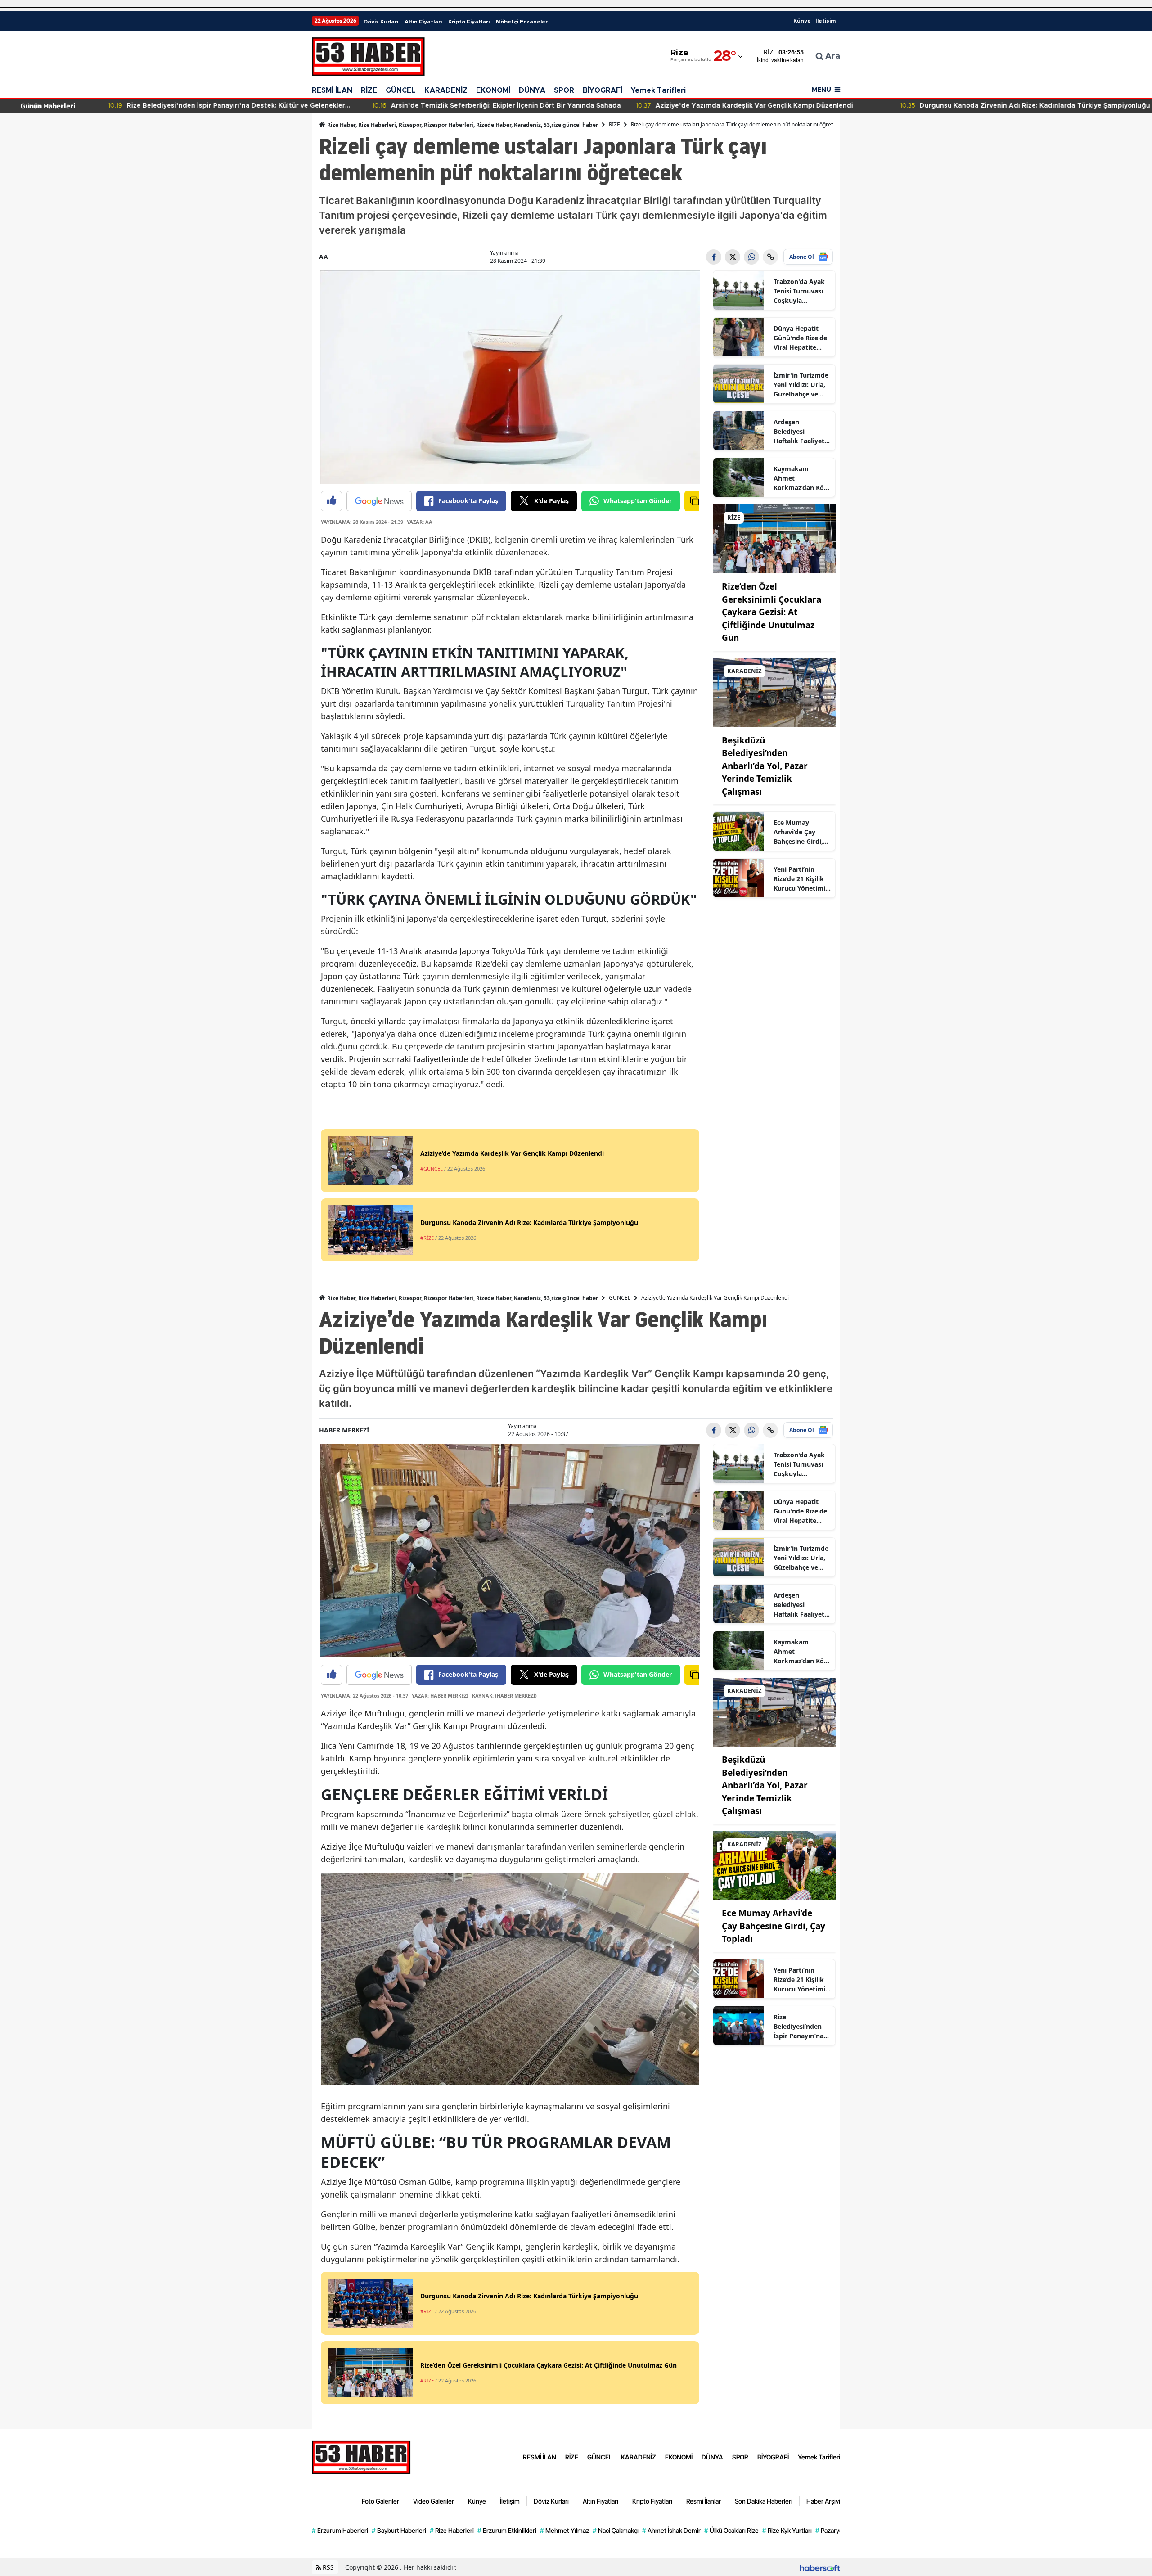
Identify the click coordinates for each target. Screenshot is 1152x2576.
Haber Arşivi (823, 2501)
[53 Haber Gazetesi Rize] (361, 2456)
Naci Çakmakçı (616, 2530)
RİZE (369, 90)
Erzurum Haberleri (340, 2530)
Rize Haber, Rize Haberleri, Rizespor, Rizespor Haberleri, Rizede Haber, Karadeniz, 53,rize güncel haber (462, 125)
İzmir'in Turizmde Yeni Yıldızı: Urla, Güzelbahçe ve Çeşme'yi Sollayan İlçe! (801, 385)
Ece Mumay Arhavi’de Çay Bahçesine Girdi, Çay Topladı (798, 832)
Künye (802, 21)
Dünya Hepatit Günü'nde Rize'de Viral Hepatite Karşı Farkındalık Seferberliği (800, 338)
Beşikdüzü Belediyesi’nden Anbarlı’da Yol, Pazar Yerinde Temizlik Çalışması (765, 766)
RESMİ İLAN (332, 90)
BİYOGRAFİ (603, 90)
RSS (327, 2567)
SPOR (564, 90)
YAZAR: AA (420, 522)
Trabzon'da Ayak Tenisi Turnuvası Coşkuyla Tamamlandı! (799, 291)
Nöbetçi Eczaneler (522, 22)
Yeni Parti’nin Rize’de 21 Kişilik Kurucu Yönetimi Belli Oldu (799, 879)
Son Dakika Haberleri (764, 2501)
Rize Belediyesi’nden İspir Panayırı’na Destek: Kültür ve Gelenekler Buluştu (800, 2027)
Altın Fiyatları (423, 22)
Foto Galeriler (380, 2501)
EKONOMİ (493, 90)
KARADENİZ (446, 90)
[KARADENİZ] (774, 692)
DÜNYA (532, 90)
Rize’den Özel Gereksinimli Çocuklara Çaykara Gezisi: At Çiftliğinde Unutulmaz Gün (772, 612)
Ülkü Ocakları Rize (731, 2530)
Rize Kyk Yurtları (787, 2530)
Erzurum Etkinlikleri (507, 2530)
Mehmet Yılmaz (565, 2530)
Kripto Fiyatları (469, 22)
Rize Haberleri (452, 2530)
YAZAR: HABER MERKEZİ (440, 1696)
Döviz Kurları (381, 22)
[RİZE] (774, 538)
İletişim (826, 21)
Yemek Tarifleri (658, 90)
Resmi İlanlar (704, 2501)
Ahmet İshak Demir (671, 2530)
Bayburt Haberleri (399, 2530)
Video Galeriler (434, 2501)
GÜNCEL (401, 90)
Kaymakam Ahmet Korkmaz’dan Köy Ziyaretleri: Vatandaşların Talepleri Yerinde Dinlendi (801, 478)
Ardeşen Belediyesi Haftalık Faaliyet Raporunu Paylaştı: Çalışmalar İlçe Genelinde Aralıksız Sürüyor (800, 432)
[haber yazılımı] (820, 2567)
